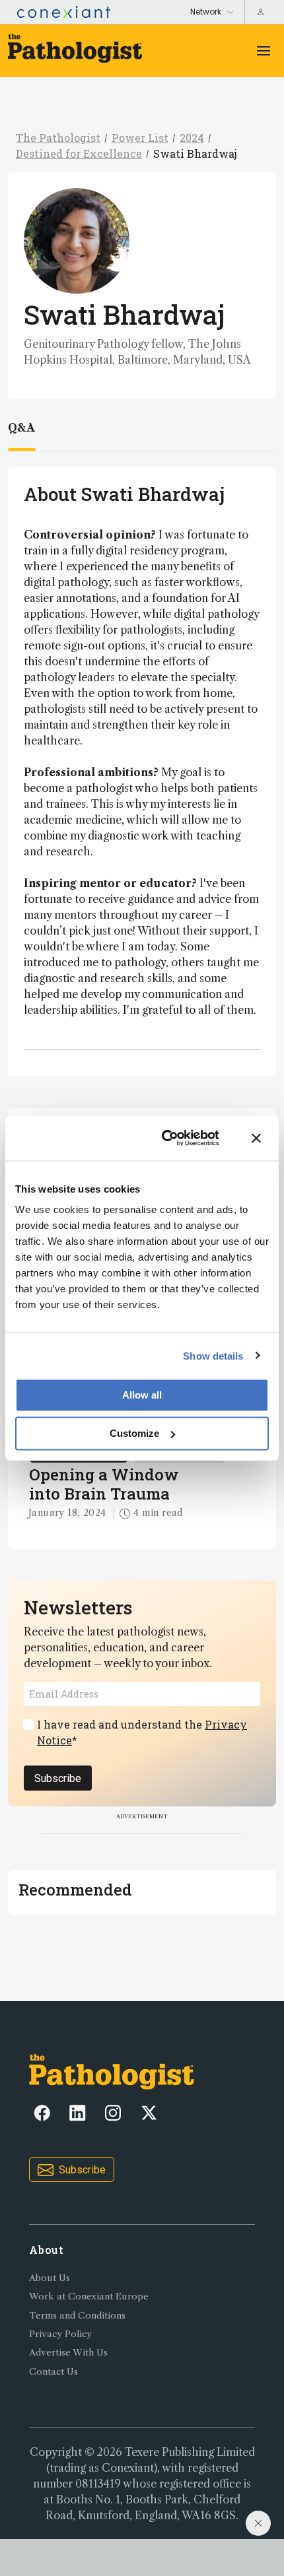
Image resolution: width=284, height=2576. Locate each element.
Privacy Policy (60, 2334)
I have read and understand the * (142, 1732)
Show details (213, 1355)
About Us (50, 2278)
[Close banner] (256, 1138)
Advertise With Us (68, 2353)
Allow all (142, 1395)
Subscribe (58, 1778)
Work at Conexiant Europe (89, 2296)
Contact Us (53, 2372)
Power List (140, 138)
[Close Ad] (258, 2523)
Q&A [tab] (21, 428)
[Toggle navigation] (264, 51)
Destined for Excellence (79, 153)
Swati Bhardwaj (195, 153)
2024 (192, 138)
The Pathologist (58, 138)
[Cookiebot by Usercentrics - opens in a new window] (165, 1138)
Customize (134, 1433)
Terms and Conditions (77, 2316)
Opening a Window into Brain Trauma (104, 1484)
